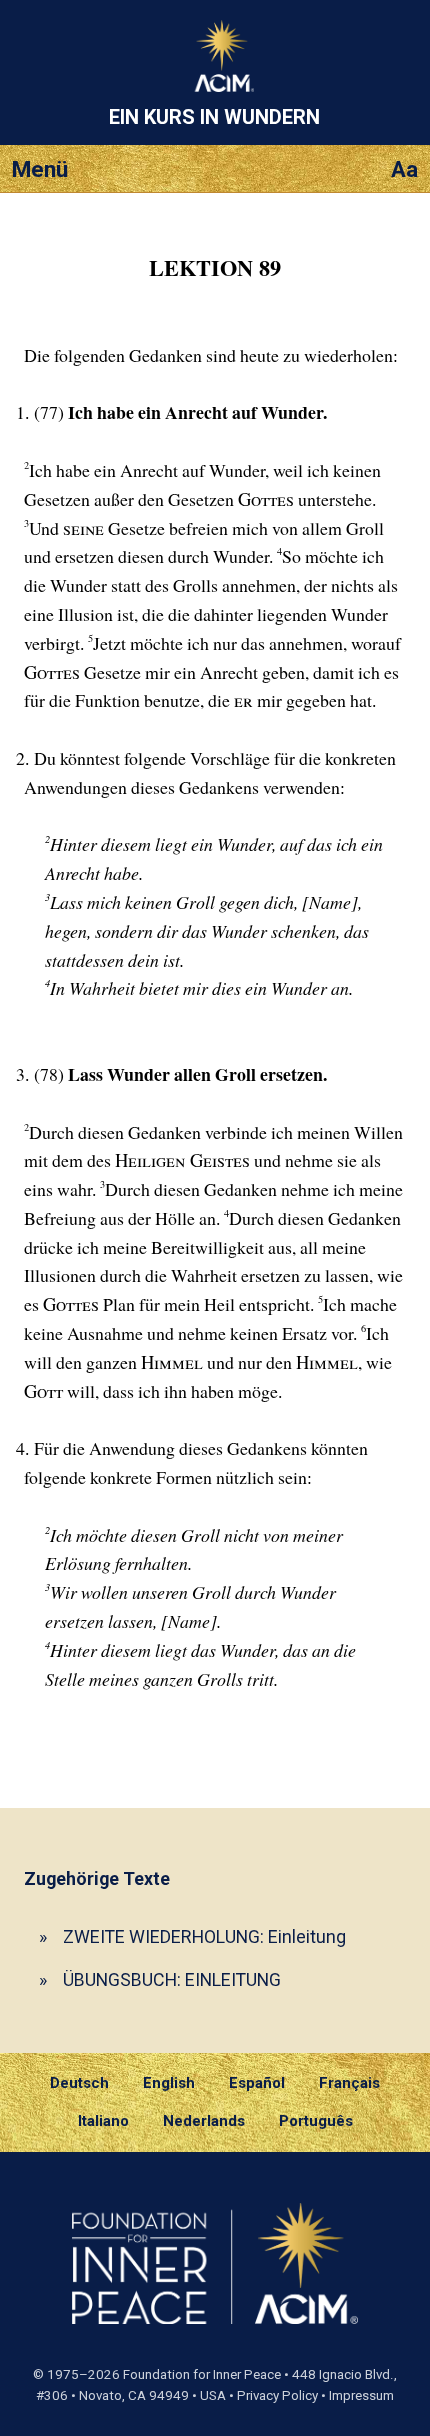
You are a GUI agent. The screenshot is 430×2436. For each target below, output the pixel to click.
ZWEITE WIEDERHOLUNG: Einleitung (204, 1936)
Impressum (361, 2395)
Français (349, 2083)
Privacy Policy (277, 2395)
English (169, 2083)
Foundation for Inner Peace (202, 2374)
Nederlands (204, 2121)
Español (257, 2083)
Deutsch (79, 2083)
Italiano (103, 2121)
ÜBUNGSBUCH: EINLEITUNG (172, 1979)
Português (316, 2121)
